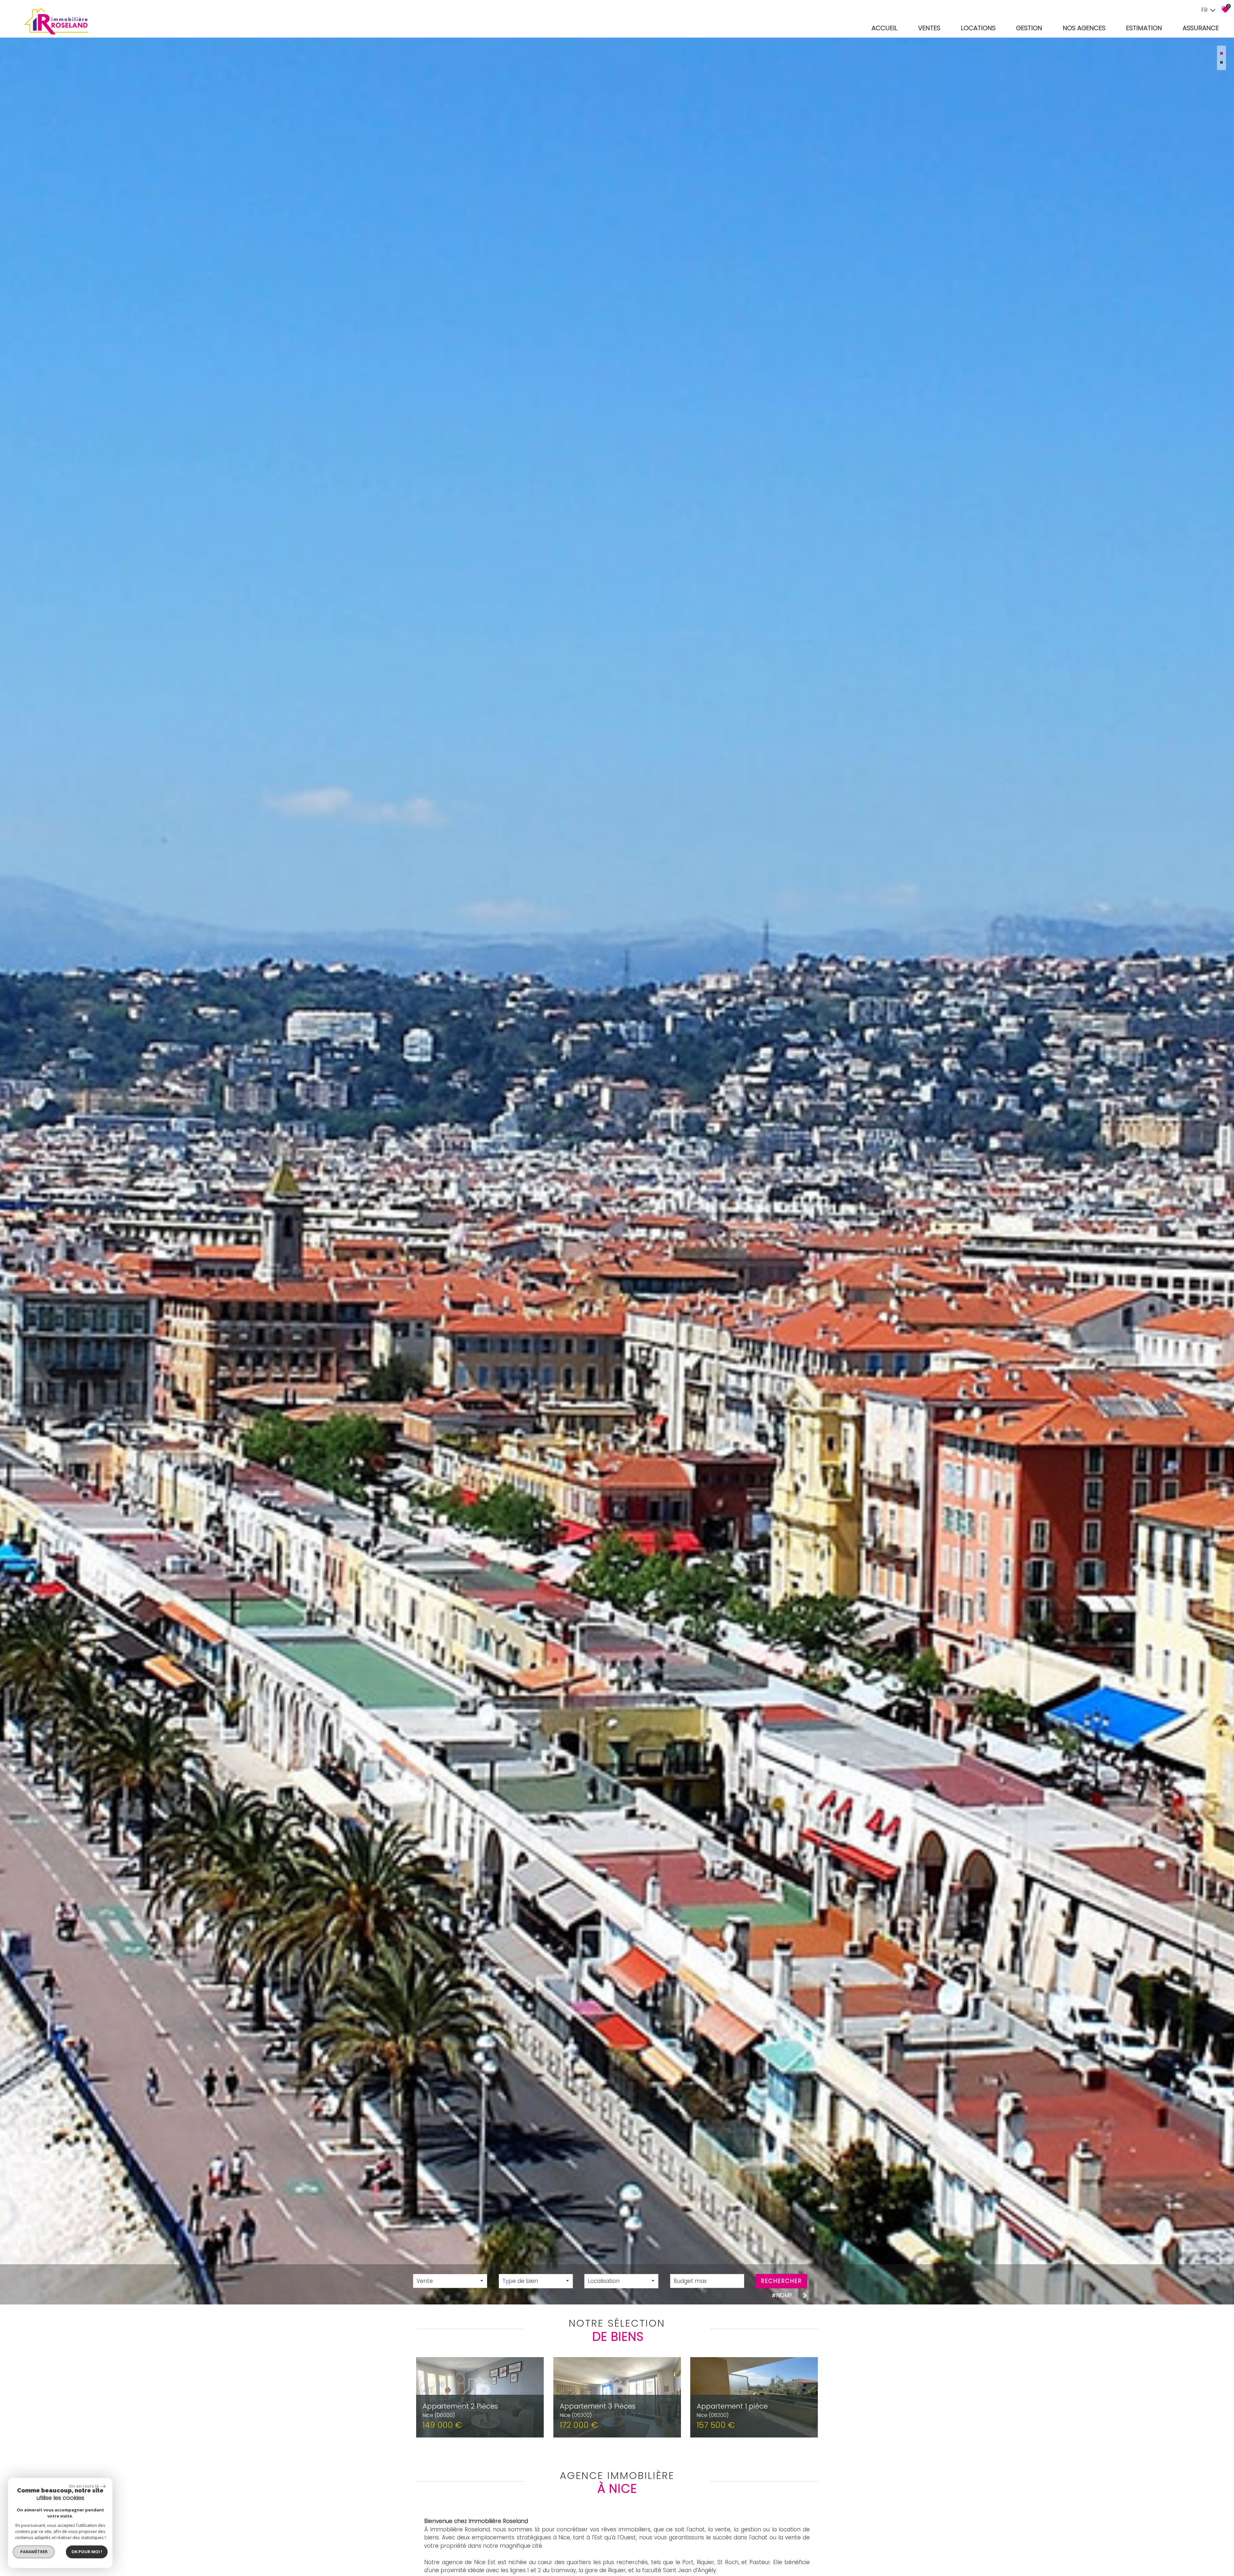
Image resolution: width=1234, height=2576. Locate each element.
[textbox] (536, 2281)
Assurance (1201, 28)
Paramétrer (34, 2552)
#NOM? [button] (782, 2295)
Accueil (885, 28)
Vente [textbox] (425, 2281)
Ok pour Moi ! (87, 2552)
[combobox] (450, 2281)
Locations (978, 28)
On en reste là (84, 2486)
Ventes (929, 28)
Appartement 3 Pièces (598, 2410)
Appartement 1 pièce (732, 2410)
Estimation (1144, 28)
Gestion (1029, 28)
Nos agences (1084, 28)
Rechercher (781, 2281)
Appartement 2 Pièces (460, 2410)
